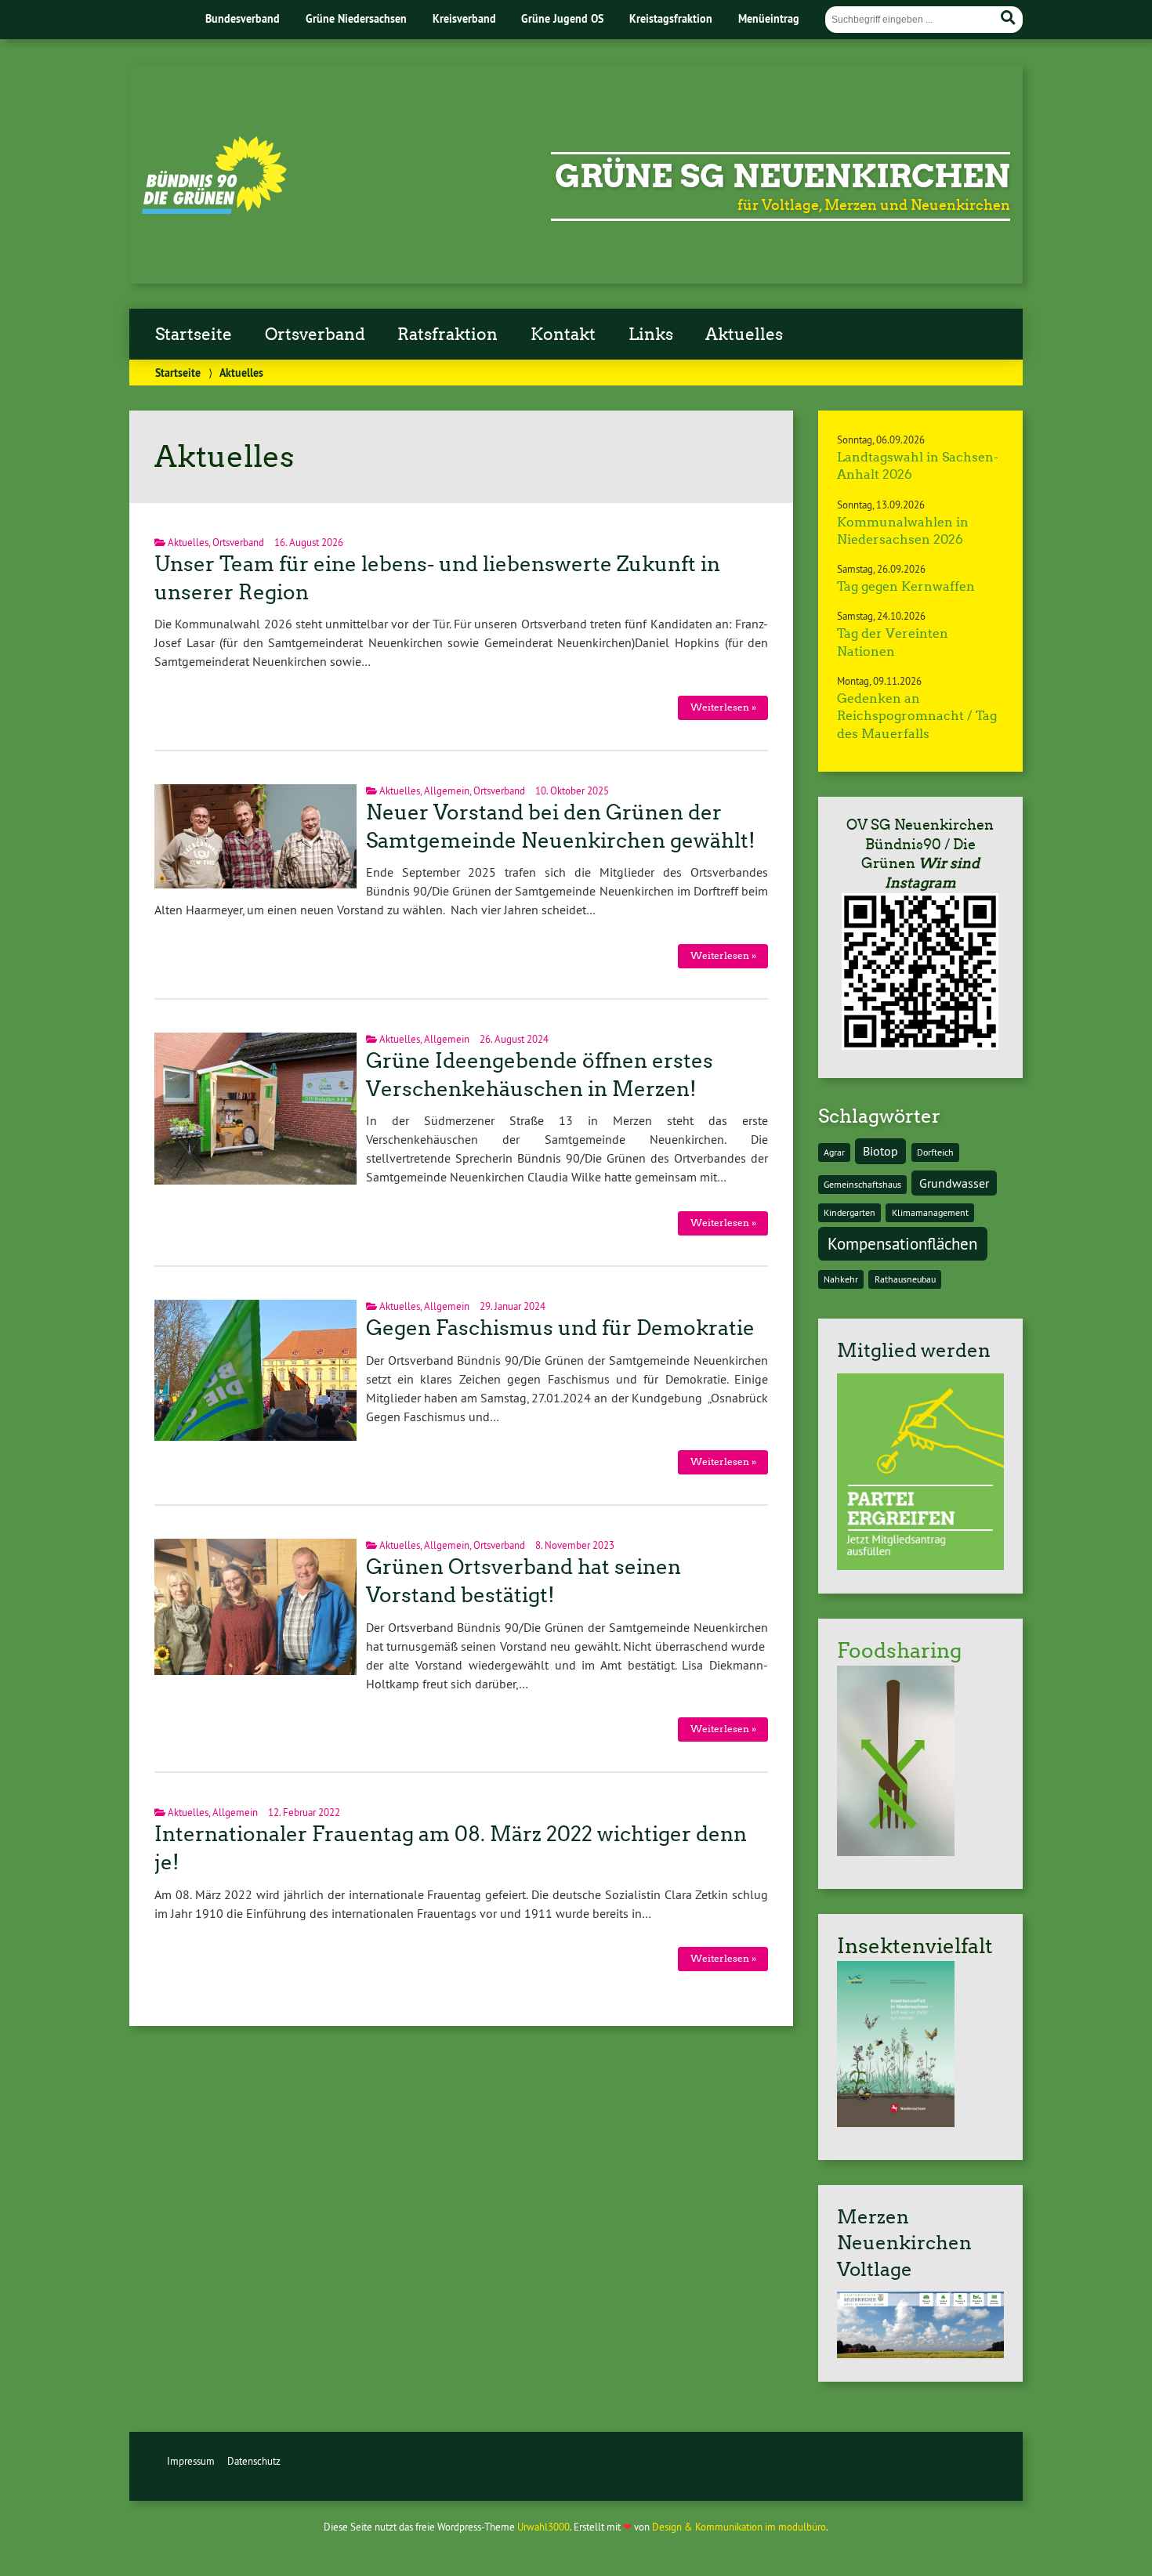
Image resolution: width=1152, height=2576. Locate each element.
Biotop (880, 1151)
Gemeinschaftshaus (862, 1184)
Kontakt (563, 335)
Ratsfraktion (447, 335)
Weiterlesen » (723, 707)
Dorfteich (935, 1152)
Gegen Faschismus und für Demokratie (560, 1328)
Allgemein (447, 791)
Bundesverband (243, 18)
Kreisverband (464, 18)
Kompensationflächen (902, 1244)
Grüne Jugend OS (562, 18)
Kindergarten (850, 1212)
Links (651, 335)
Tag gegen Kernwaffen (906, 586)
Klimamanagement (930, 1212)
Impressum (191, 2461)
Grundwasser (954, 1183)
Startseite (194, 335)
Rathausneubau (905, 1279)
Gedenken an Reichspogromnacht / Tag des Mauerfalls (917, 716)
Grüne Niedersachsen (356, 18)
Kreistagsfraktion (671, 18)
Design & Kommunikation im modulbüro (739, 2527)
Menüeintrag (769, 18)
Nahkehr (841, 1279)
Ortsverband (315, 335)
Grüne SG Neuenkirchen (782, 176)
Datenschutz (254, 2461)
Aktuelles (744, 335)
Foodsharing (899, 1651)
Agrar (834, 1152)
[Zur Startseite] (214, 209)
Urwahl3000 (543, 2527)
